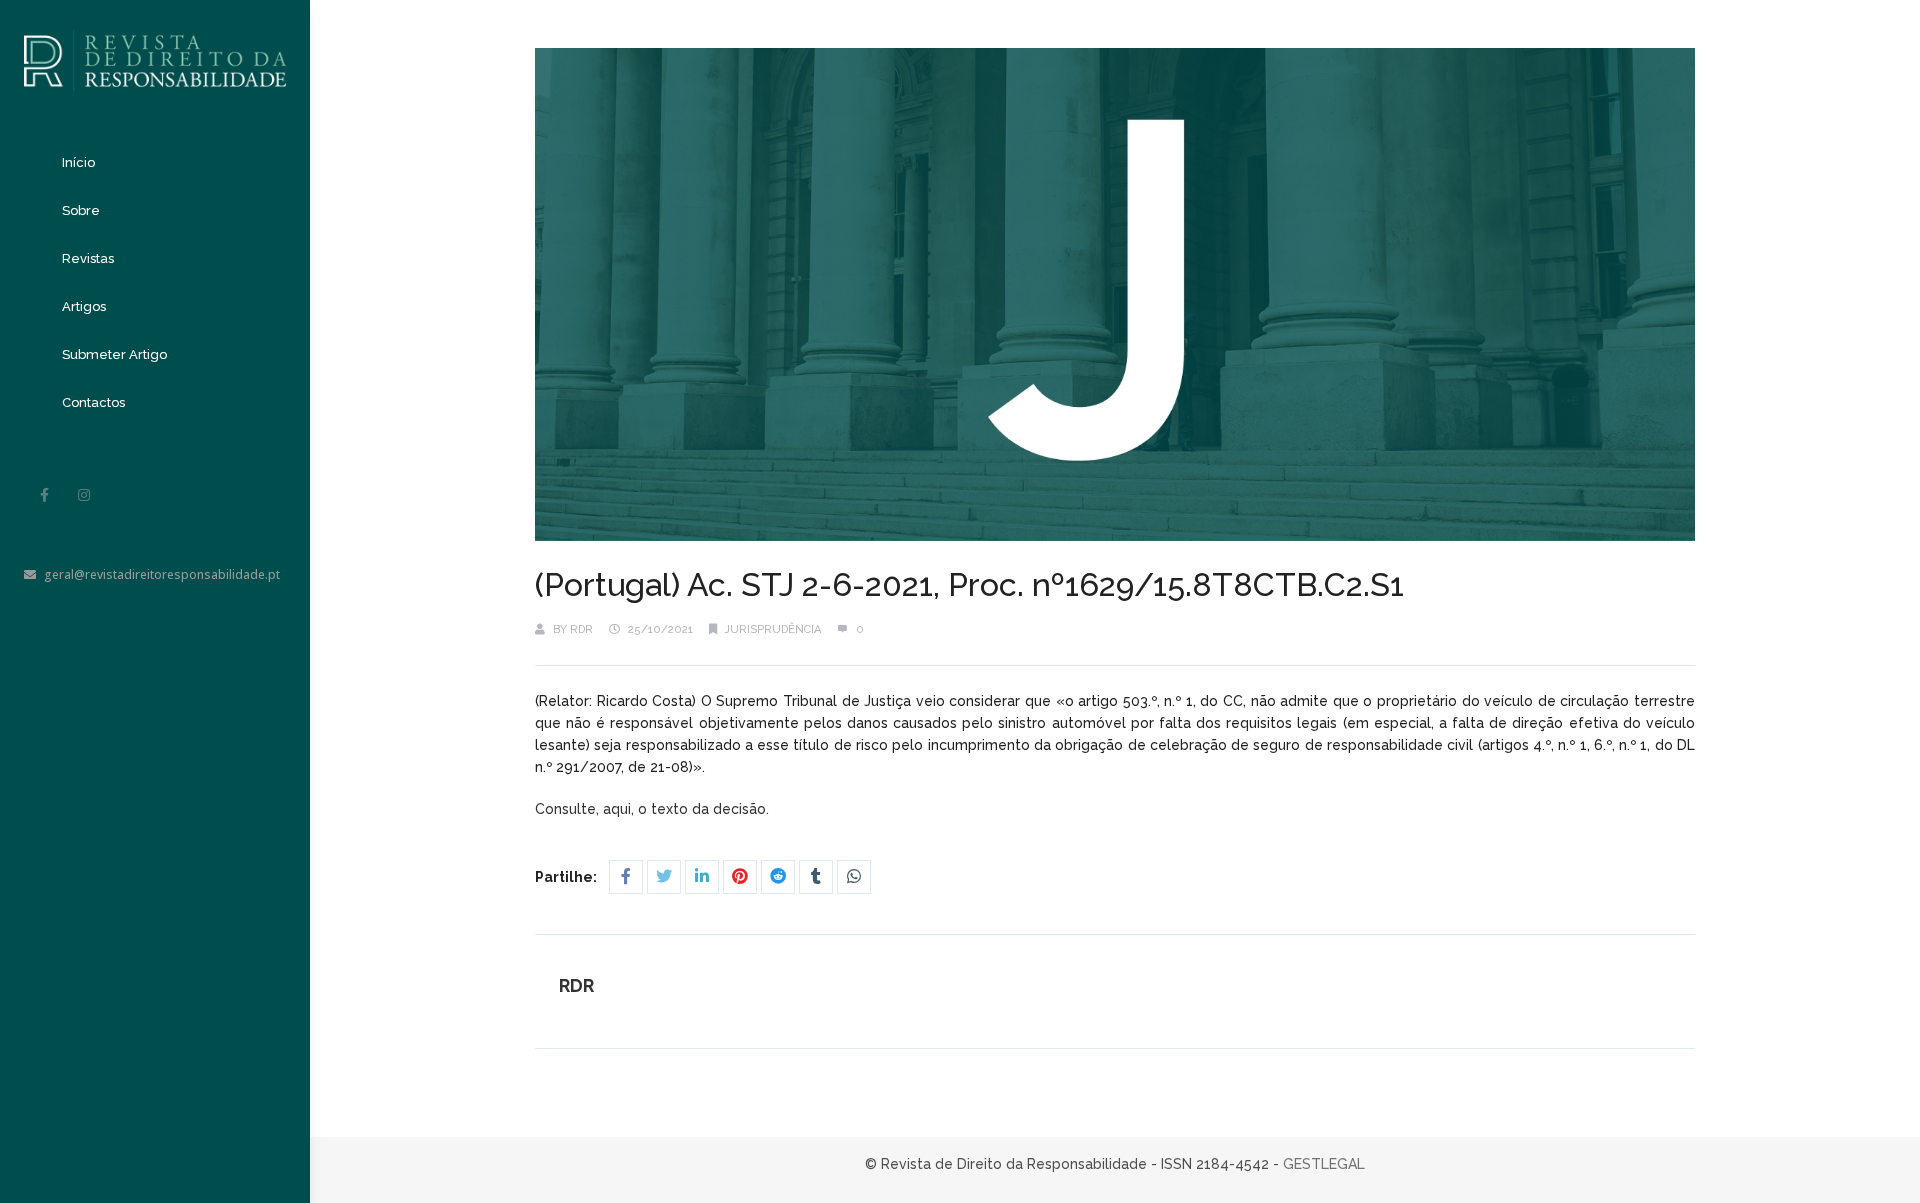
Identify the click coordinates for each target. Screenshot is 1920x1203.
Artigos (84, 306)
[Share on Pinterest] (740, 877)
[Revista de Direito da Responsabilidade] (155, 45)
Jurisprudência (773, 629)
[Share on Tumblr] (816, 877)
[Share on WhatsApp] (854, 877)
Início (78, 162)
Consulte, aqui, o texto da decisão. (654, 809)
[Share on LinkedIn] (702, 877)
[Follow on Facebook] (44, 495)
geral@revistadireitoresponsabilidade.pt (162, 574)
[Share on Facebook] (626, 877)
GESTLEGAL (1324, 1164)
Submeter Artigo (114, 354)
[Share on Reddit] (778, 877)
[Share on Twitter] (664, 877)
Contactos (93, 402)
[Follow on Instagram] (84, 495)
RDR (581, 629)
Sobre (81, 210)
